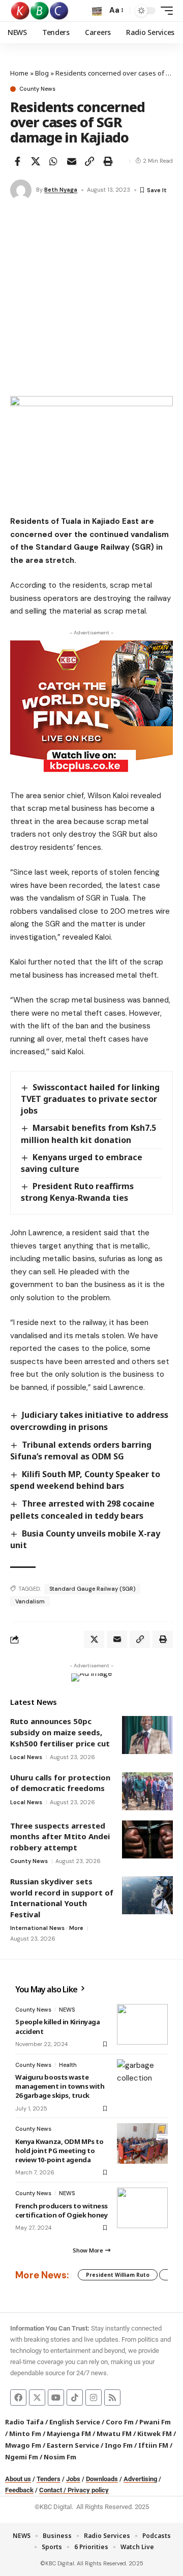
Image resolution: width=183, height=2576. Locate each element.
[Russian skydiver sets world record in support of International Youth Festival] (147, 1895)
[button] (97, 11)
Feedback (19, 2490)
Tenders (49, 2479)
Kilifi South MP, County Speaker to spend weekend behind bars (85, 1480)
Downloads (102, 2479)
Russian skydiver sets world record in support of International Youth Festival (62, 1898)
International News (37, 1928)
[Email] (72, 161)
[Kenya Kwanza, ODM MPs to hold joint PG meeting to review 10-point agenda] (142, 2143)
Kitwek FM (155, 2434)
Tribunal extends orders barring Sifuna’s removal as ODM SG (81, 1451)
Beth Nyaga (61, 190)
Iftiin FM (153, 2445)
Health (68, 2065)
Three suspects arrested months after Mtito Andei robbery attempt (60, 1836)
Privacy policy (88, 2490)
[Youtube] (56, 2398)
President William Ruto (118, 2275)
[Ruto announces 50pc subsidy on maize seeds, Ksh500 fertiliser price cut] (147, 1735)
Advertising (140, 2479)
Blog (42, 73)
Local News (26, 1757)
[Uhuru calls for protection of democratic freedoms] (147, 1791)
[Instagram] (94, 2398)
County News (37, 89)
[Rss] (112, 2398)
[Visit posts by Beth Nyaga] (21, 190)
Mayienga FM (69, 2434)
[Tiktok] (75, 2398)
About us (18, 2479)
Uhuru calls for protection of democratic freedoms (60, 1783)
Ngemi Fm (22, 2457)
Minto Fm (25, 2434)
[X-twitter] (37, 2398)
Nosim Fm (59, 2457)
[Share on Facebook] (17, 161)
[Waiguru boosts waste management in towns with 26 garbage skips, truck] (142, 2080)
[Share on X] (36, 161)
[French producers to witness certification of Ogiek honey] (142, 2208)
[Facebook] (18, 2398)
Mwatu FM (114, 2434)
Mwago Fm (23, 2445)
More (76, 1928)
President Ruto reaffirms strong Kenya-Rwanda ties (77, 1192)
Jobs (73, 2479)
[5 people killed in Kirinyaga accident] (142, 2024)
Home (19, 73)
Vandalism (30, 1601)
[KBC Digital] (40, 11)
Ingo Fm (119, 2445)
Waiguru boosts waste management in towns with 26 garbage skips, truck (60, 2086)
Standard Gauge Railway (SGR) (92, 1589)
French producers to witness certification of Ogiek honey (62, 2210)
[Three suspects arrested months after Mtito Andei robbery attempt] (147, 1839)
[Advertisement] (91, 300)
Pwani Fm (155, 2422)
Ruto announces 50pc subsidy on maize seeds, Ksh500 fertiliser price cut (60, 1732)
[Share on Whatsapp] (53, 161)
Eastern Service (73, 2445)
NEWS (67, 2010)
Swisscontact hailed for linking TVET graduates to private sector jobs (90, 1099)
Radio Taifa (24, 2422)
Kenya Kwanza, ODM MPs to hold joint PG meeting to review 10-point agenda (59, 2151)
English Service (75, 2422)
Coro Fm (120, 2422)
